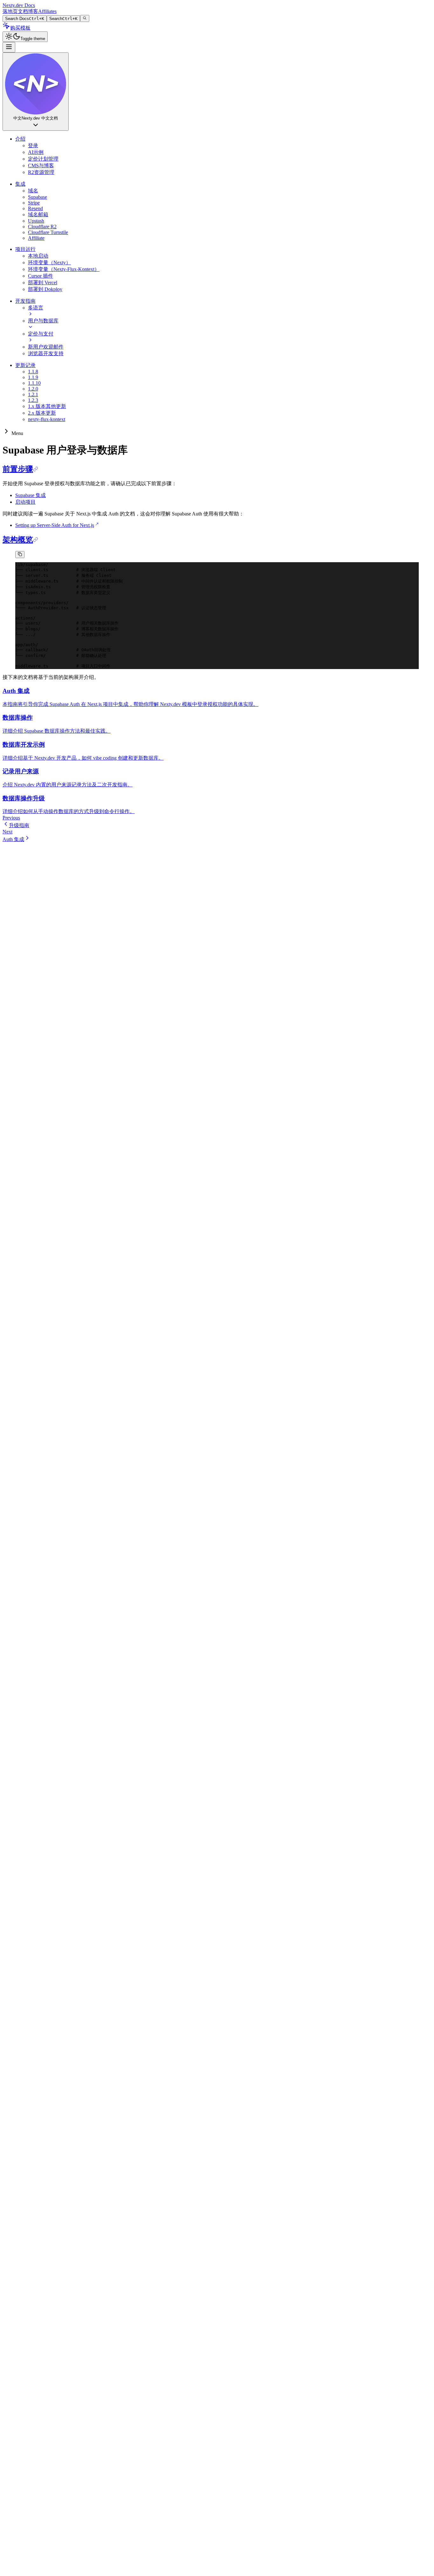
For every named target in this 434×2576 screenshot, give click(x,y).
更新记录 (25, 365)
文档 (23, 11)
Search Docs (25, 19)
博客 (33, 11)
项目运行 (25, 249)
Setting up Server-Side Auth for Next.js (55, 525)
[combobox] (36, 92)
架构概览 (18, 540)
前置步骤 (18, 469)
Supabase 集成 (31, 495)
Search (63, 19)
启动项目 (25, 502)
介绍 (20, 139)
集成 (20, 184)
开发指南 (25, 301)
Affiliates (47, 11)
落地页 (10, 11)
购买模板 (20, 28)
